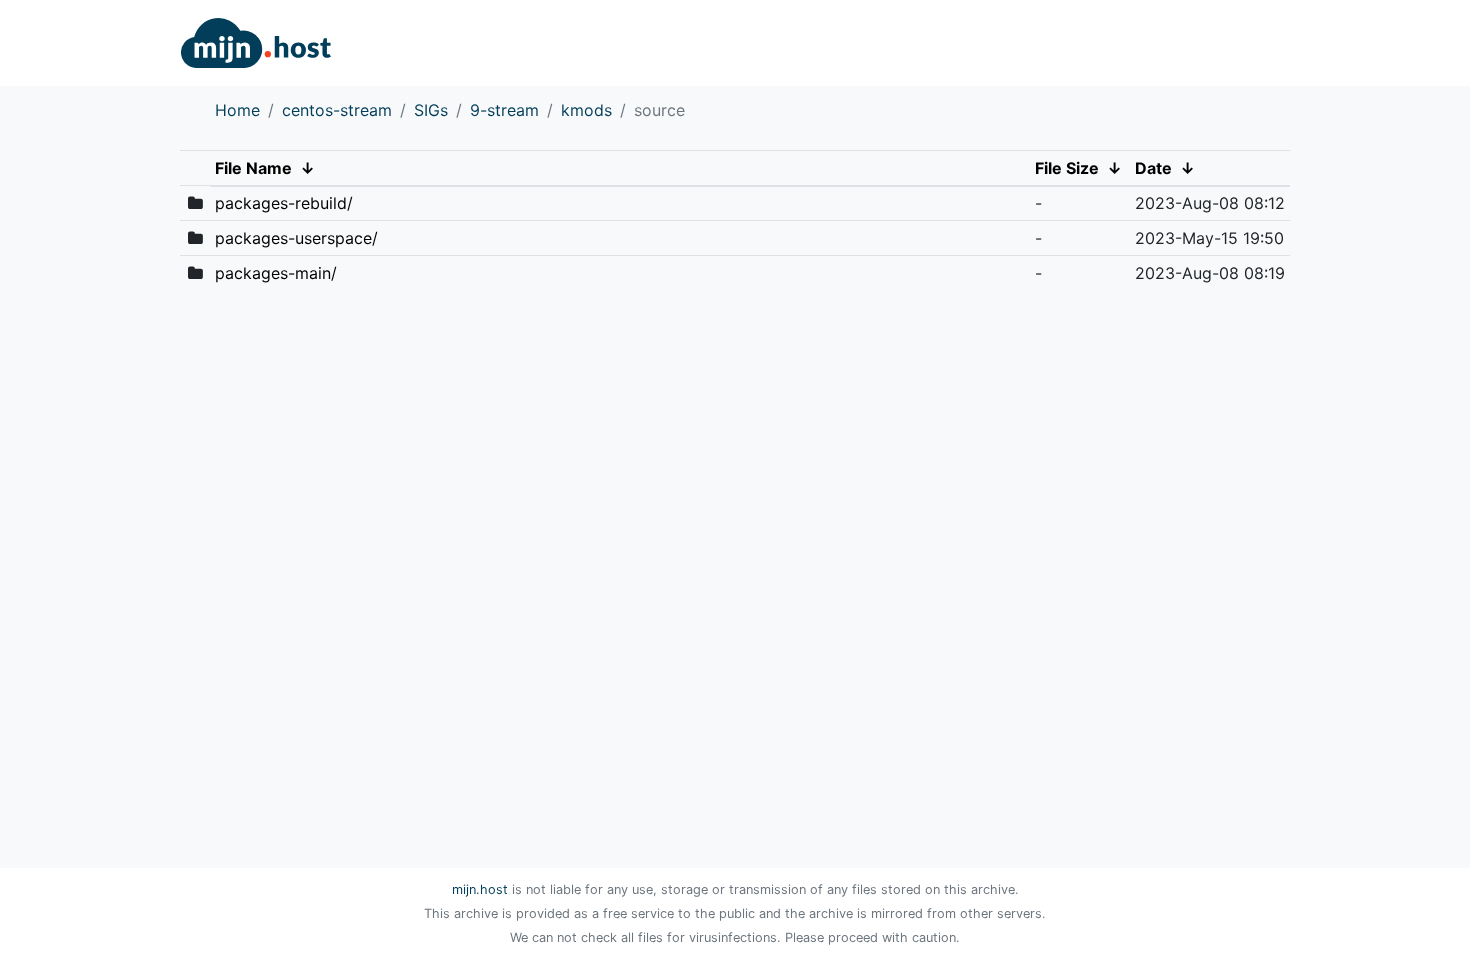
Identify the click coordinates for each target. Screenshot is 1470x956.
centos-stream (337, 110)
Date (1153, 168)
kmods (586, 110)
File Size (1067, 168)
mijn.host (480, 889)
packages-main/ (276, 273)
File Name (253, 168)
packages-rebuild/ (284, 203)
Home (237, 110)
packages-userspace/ (296, 238)
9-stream (504, 110)
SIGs (431, 110)
